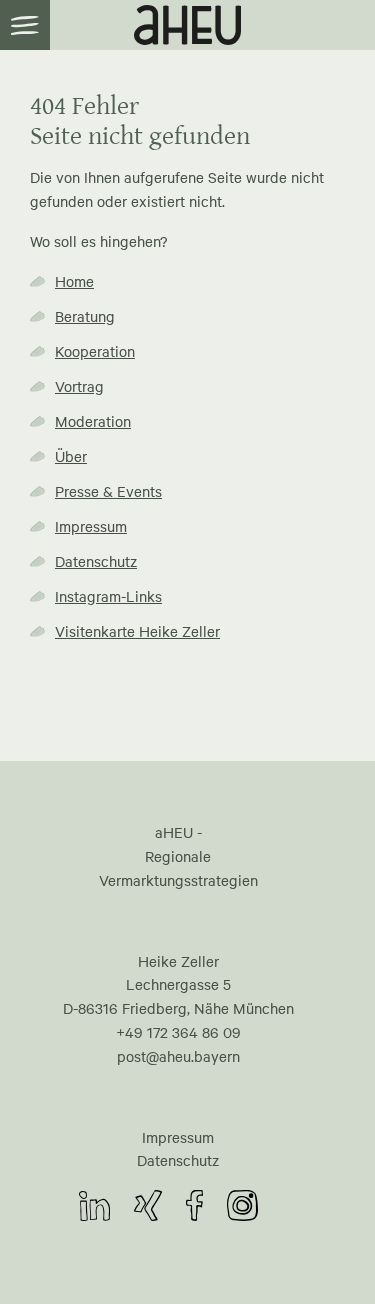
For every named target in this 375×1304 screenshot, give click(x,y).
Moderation (93, 421)
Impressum (91, 526)
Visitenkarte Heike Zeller (137, 631)
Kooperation (95, 351)
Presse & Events (108, 491)
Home (74, 281)
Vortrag (79, 386)
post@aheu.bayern (178, 1056)
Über (71, 456)
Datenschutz (96, 561)
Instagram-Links (108, 596)
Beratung (85, 316)
